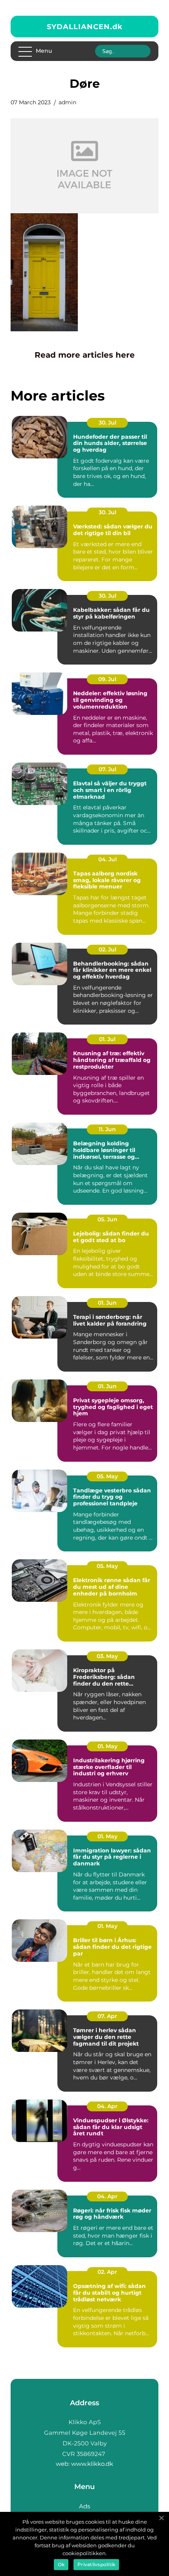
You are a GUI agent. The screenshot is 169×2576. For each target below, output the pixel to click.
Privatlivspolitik (96, 2564)
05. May (107, 1476)
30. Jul (107, 423)
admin (67, 102)
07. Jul (107, 769)
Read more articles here (85, 355)
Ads (84, 2506)
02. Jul (107, 949)
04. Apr (107, 2106)
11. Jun (107, 1129)
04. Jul (107, 859)
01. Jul (107, 1039)
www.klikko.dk (92, 2464)
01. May (107, 1746)
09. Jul (107, 679)
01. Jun (107, 1303)
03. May (107, 1656)
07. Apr (107, 2016)
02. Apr (107, 2272)
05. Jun (107, 1219)
